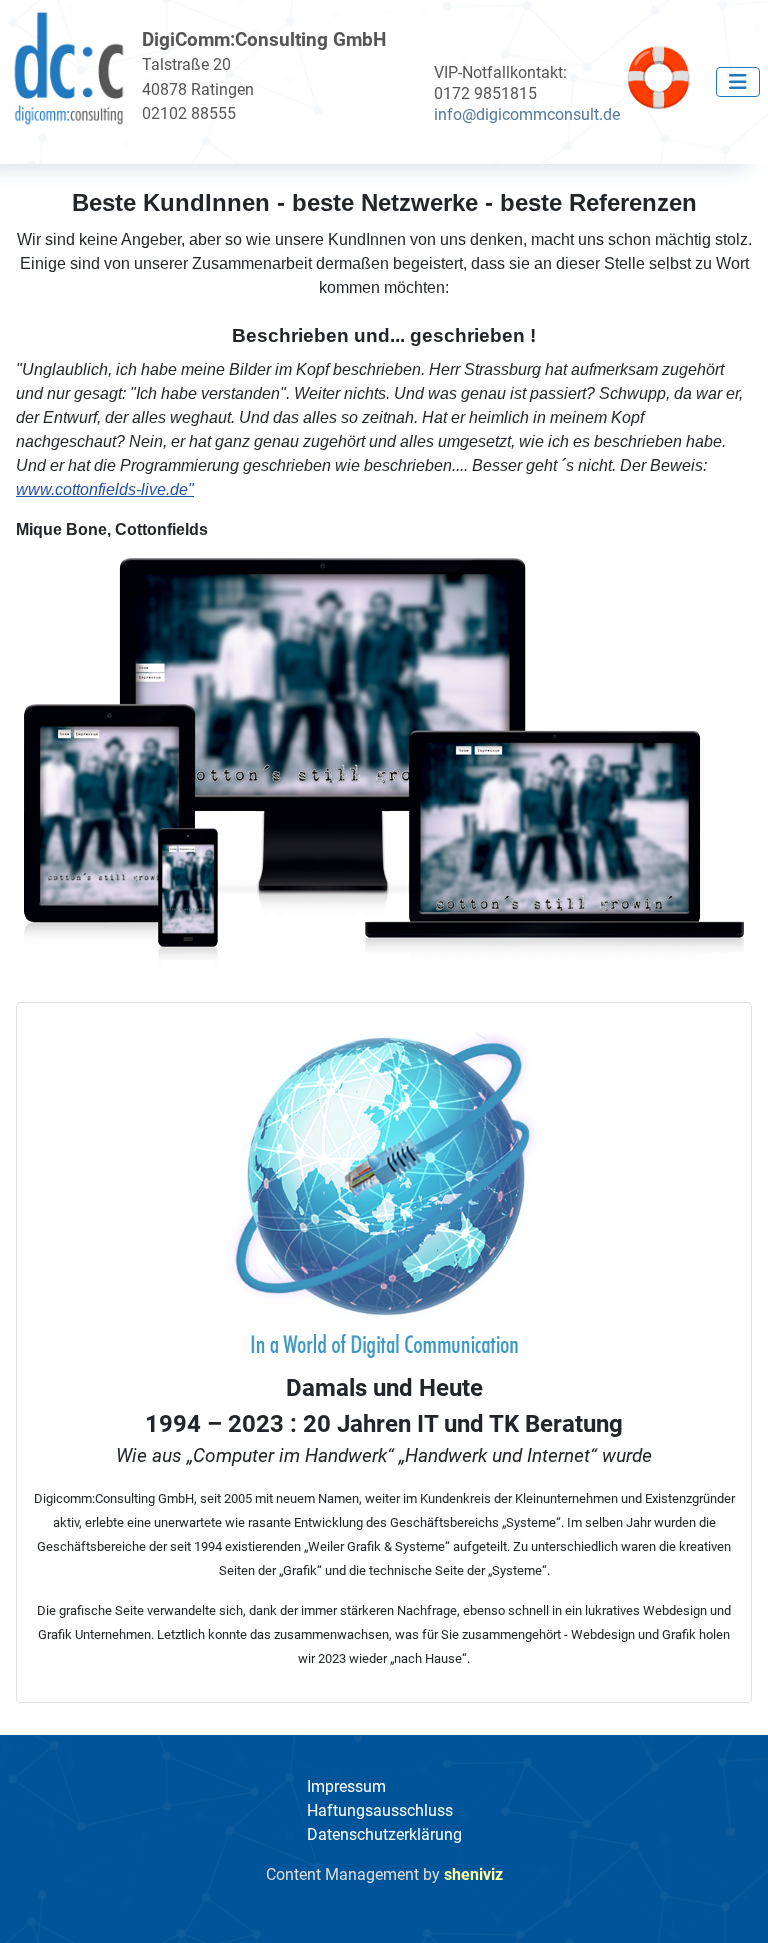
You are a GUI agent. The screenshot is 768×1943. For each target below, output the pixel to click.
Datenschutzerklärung (384, 1834)
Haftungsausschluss (380, 1810)
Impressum (346, 1786)
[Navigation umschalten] (738, 82)
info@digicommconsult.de (527, 114)
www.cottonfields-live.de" (105, 489)
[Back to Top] (733, 1906)
